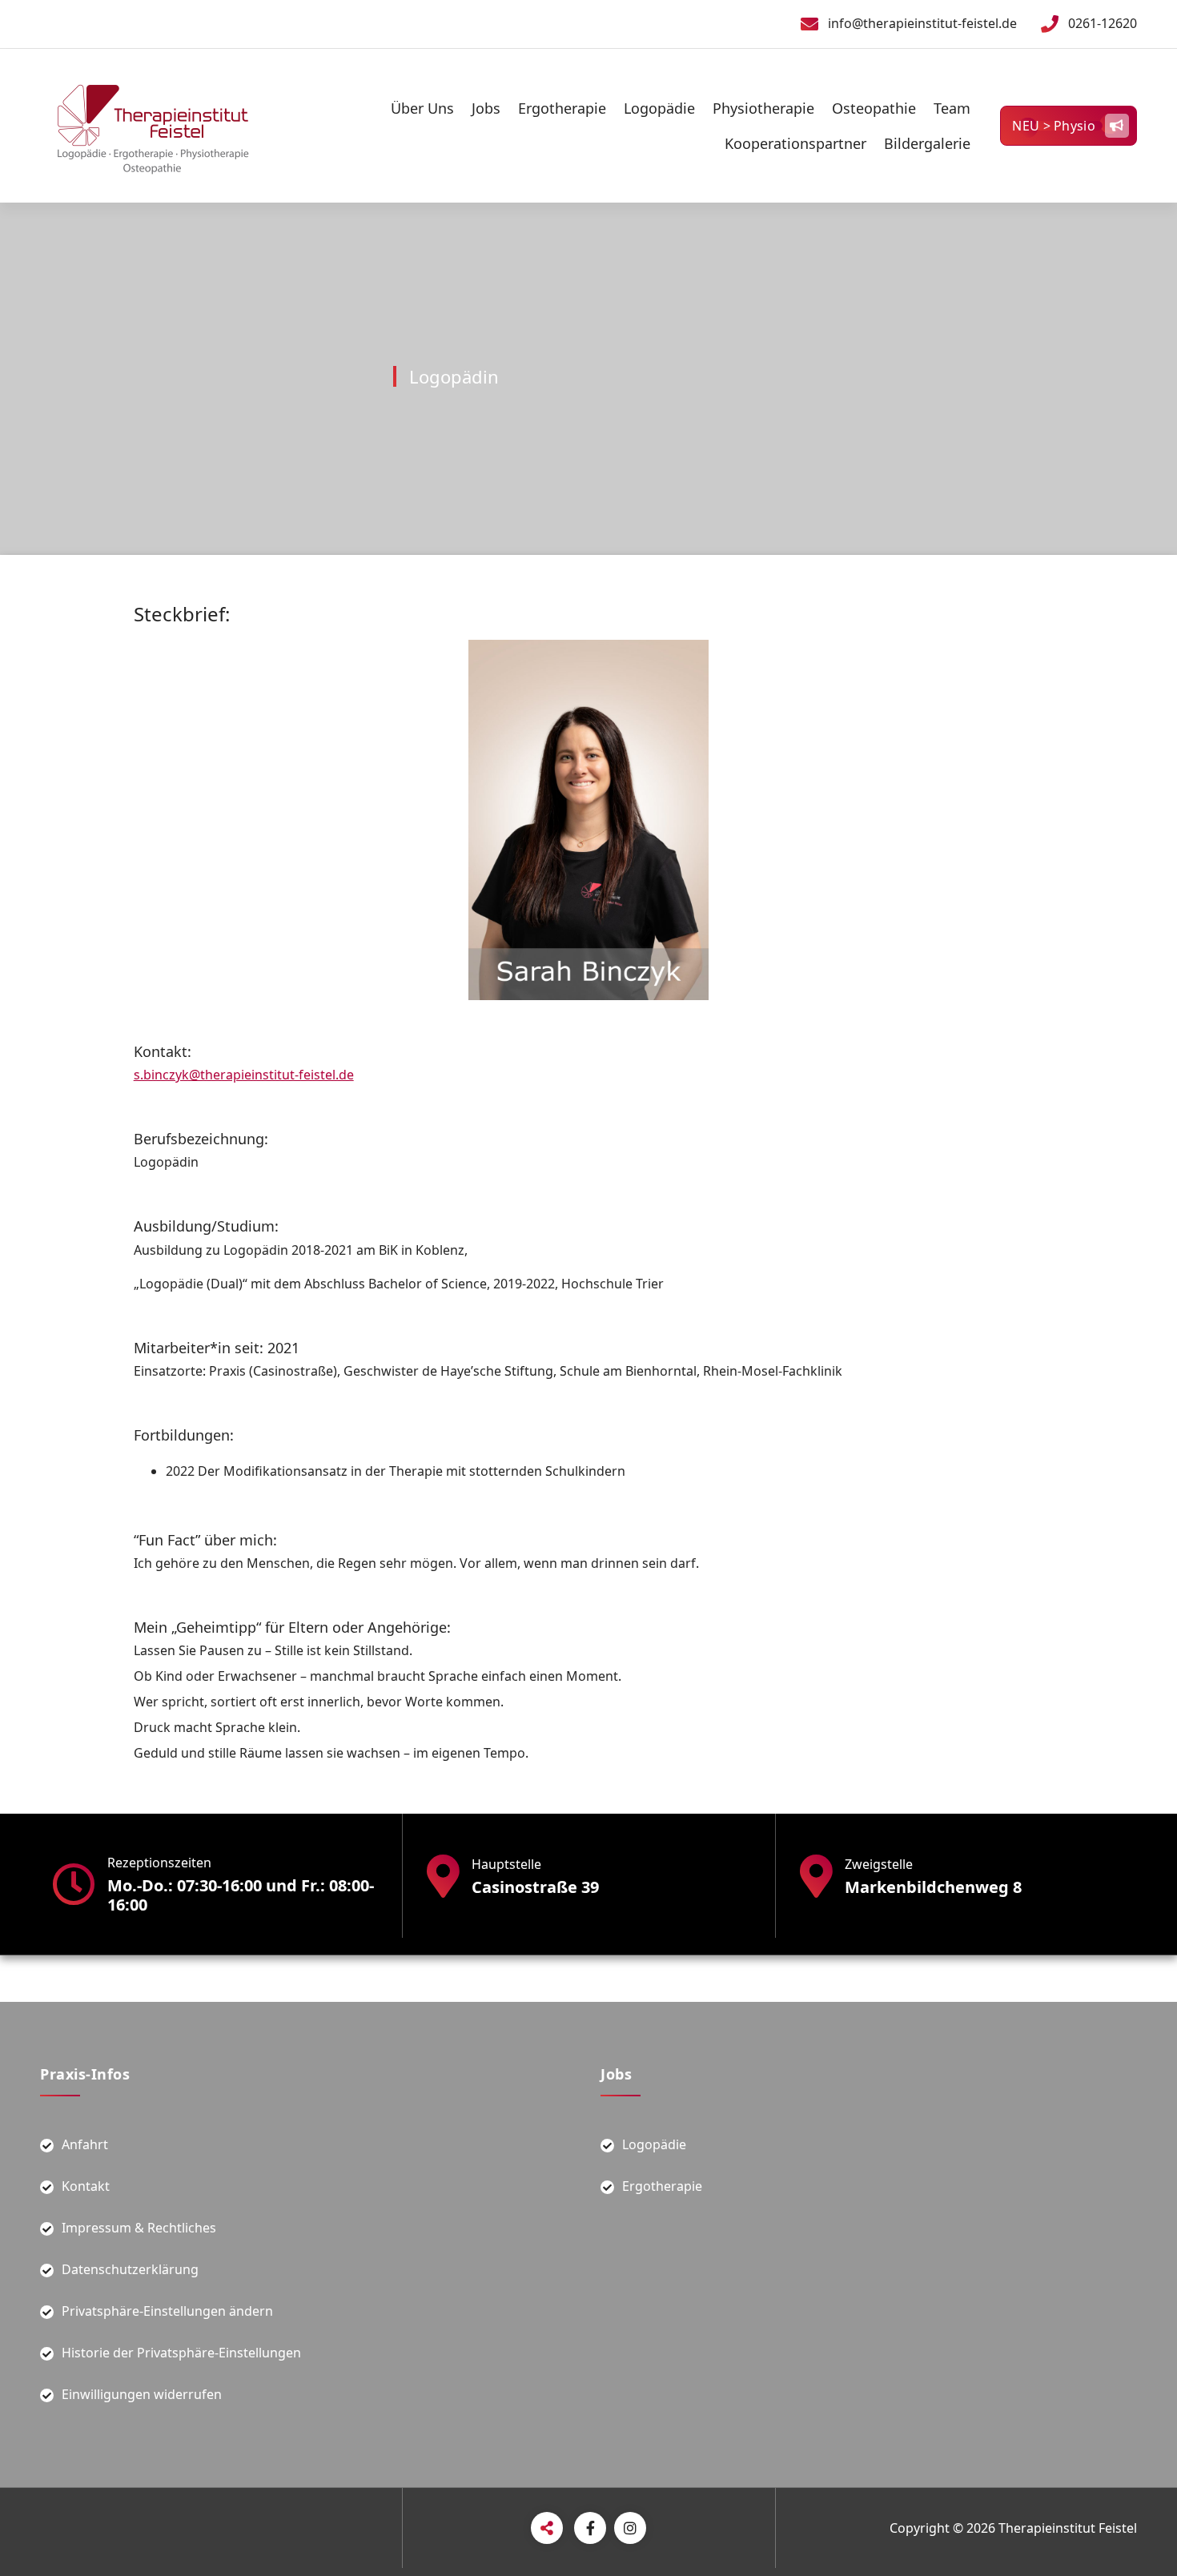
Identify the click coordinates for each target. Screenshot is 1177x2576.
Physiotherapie (763, 108)
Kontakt (86, 2186)
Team (952, 108)
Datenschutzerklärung (130, 2269)
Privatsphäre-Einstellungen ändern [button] (167, 2311)
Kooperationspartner (795, 143)
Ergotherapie (562, 108)
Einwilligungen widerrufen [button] (142, 2394)
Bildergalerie (927, 143)
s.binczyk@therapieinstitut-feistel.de (244, 1075)
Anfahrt (85, 2144)
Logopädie (659, 108)
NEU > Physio (1054, 126)
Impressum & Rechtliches (139, 2228)
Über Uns (422, 108)
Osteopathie (874, 108)
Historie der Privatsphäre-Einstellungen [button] (181, 2353)
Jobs (486, 108)
